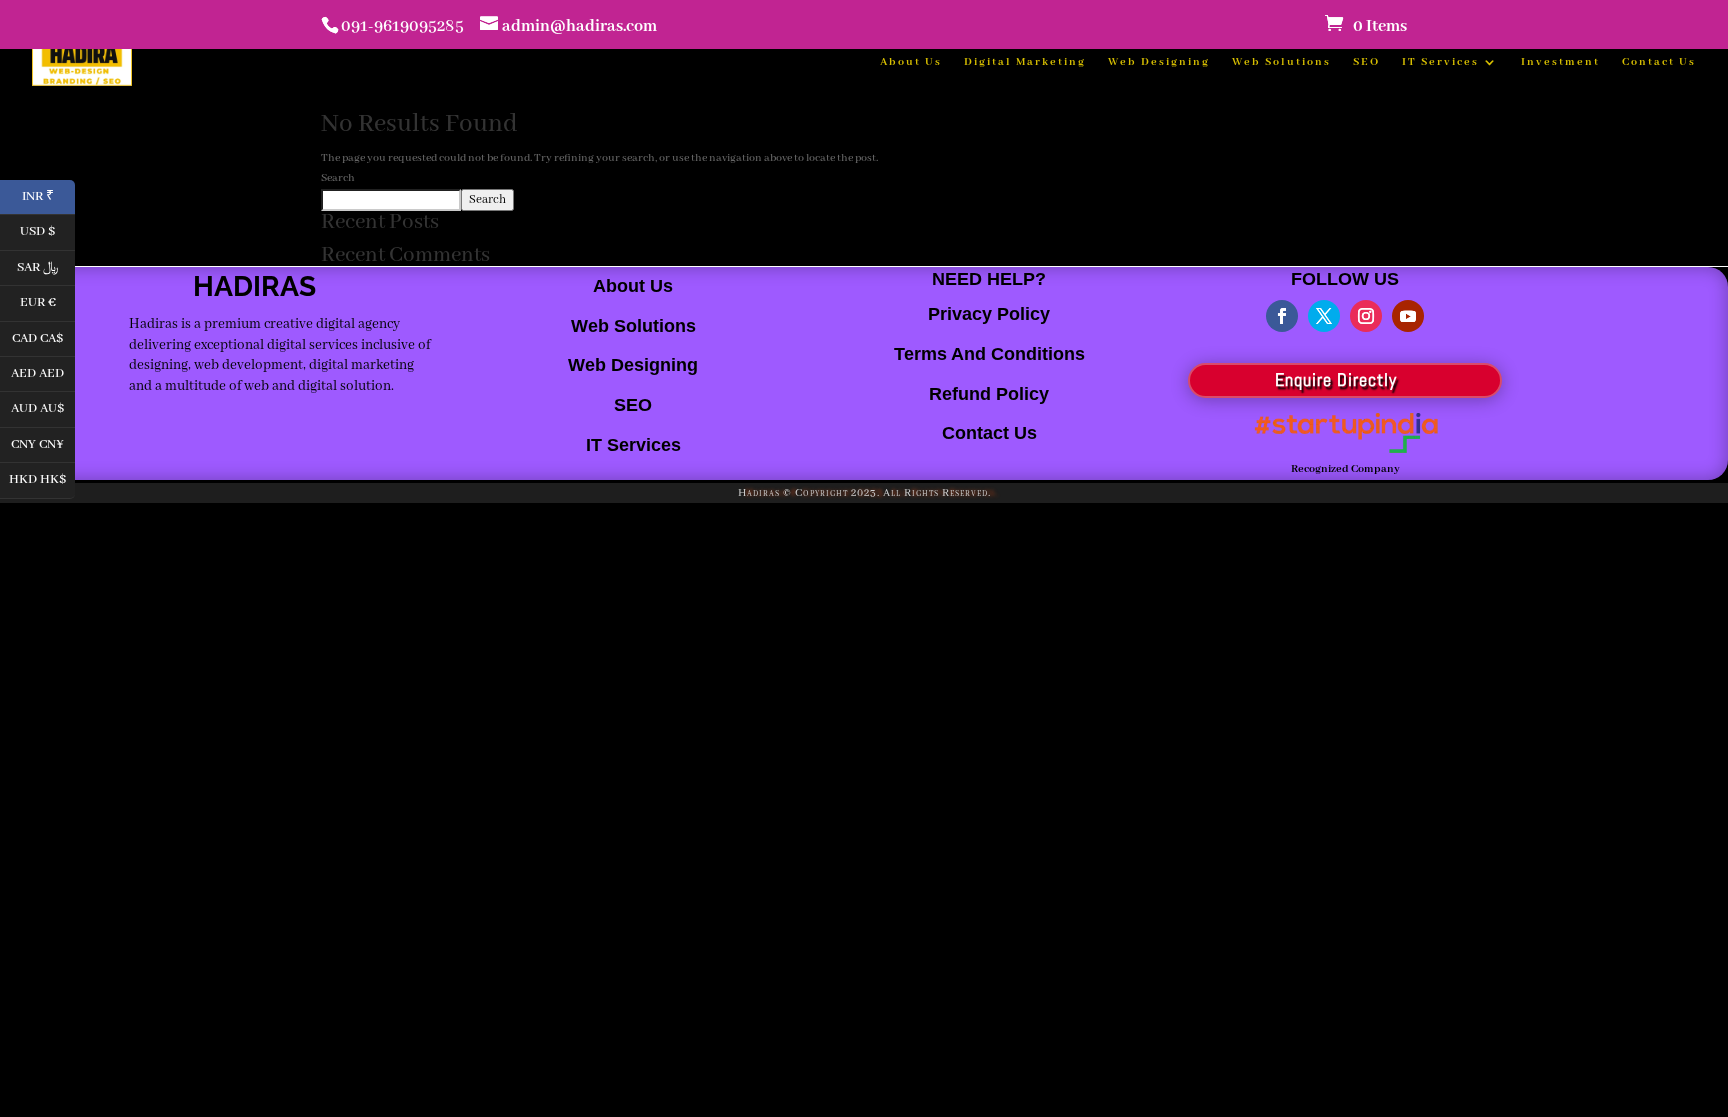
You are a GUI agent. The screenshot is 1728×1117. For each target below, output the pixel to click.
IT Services (1440, 62)
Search (338, 178)
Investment (1560, 62)
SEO (1366, 62)
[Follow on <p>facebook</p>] (1282, 316)
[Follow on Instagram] (1366, 316)
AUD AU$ (43, 407)
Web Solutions (1281, 62)
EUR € (47, 301)
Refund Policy (989, 394)
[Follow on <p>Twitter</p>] (1324, 316)
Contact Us (1659, 62)
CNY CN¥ (43, 442)
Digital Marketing (1025, 62)
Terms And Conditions (989, 354)
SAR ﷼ (46, 265)
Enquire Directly (1336, 379)
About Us (911, 62)
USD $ (47, 230)
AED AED (43, 371)
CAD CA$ (43, 336)
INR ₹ (48, 194)
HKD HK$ (42, 478)
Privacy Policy (989, 314)
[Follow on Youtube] (1408, 316)
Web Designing (1159, 62)
